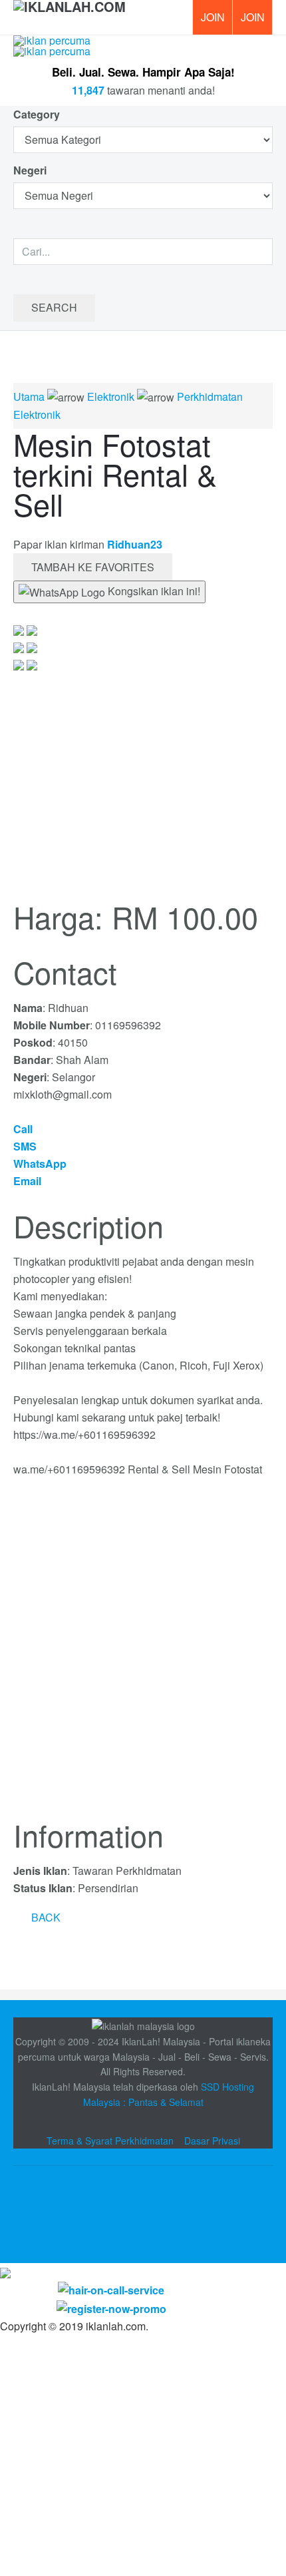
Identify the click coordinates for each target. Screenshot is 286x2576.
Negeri (31, 170)
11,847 (88, 90)
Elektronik (111, 396)
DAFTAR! (212, 17)
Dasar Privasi (212, 2141)
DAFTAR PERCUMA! (257, 22)
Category (37, 114)
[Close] (5, 2271)
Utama (29, 396)
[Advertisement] (143, 1656)
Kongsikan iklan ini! (153, 591)
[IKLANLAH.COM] (70, 17)
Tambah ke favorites (93, 567)
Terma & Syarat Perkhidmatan (110, 2141)
